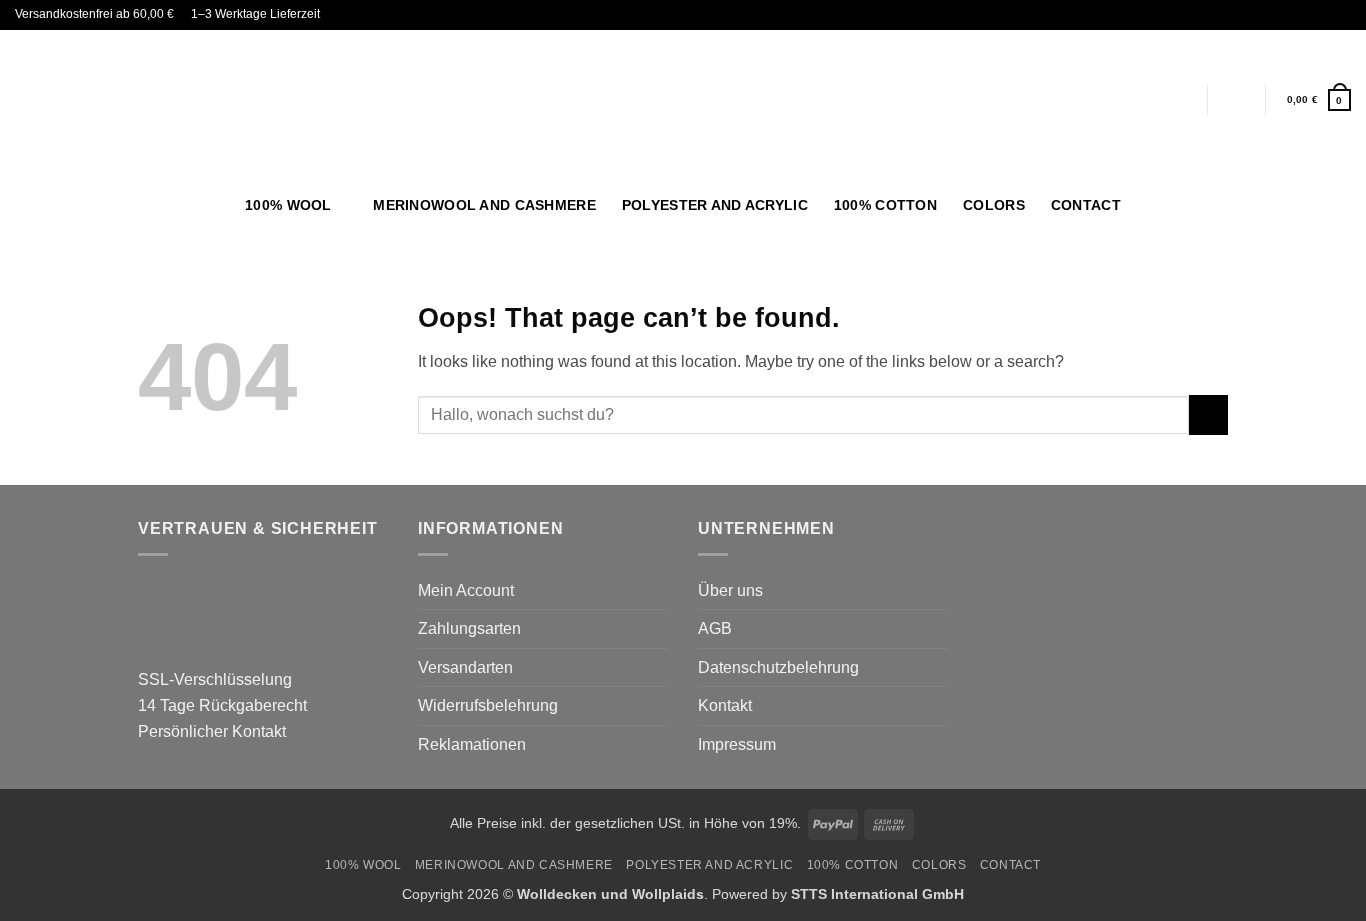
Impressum (737, 744)
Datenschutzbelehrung (778, 667)
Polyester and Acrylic (715, 205)
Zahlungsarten (469, 628)
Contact (1086, 205)
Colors (994, 205)
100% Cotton (885, 205)
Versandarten (465, 667)
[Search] (1342, 205)
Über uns (730, 590)
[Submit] (1208, 414)
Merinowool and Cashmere (484, 205)
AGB (715, 628)
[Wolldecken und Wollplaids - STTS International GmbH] (683, 100)
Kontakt (725, 705)
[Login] (1177, 100)
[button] (1319, 99)
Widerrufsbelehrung (488, 705)
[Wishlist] (1237, 100)
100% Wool (288, 205)
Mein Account (466, 590)
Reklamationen (472, 744)
